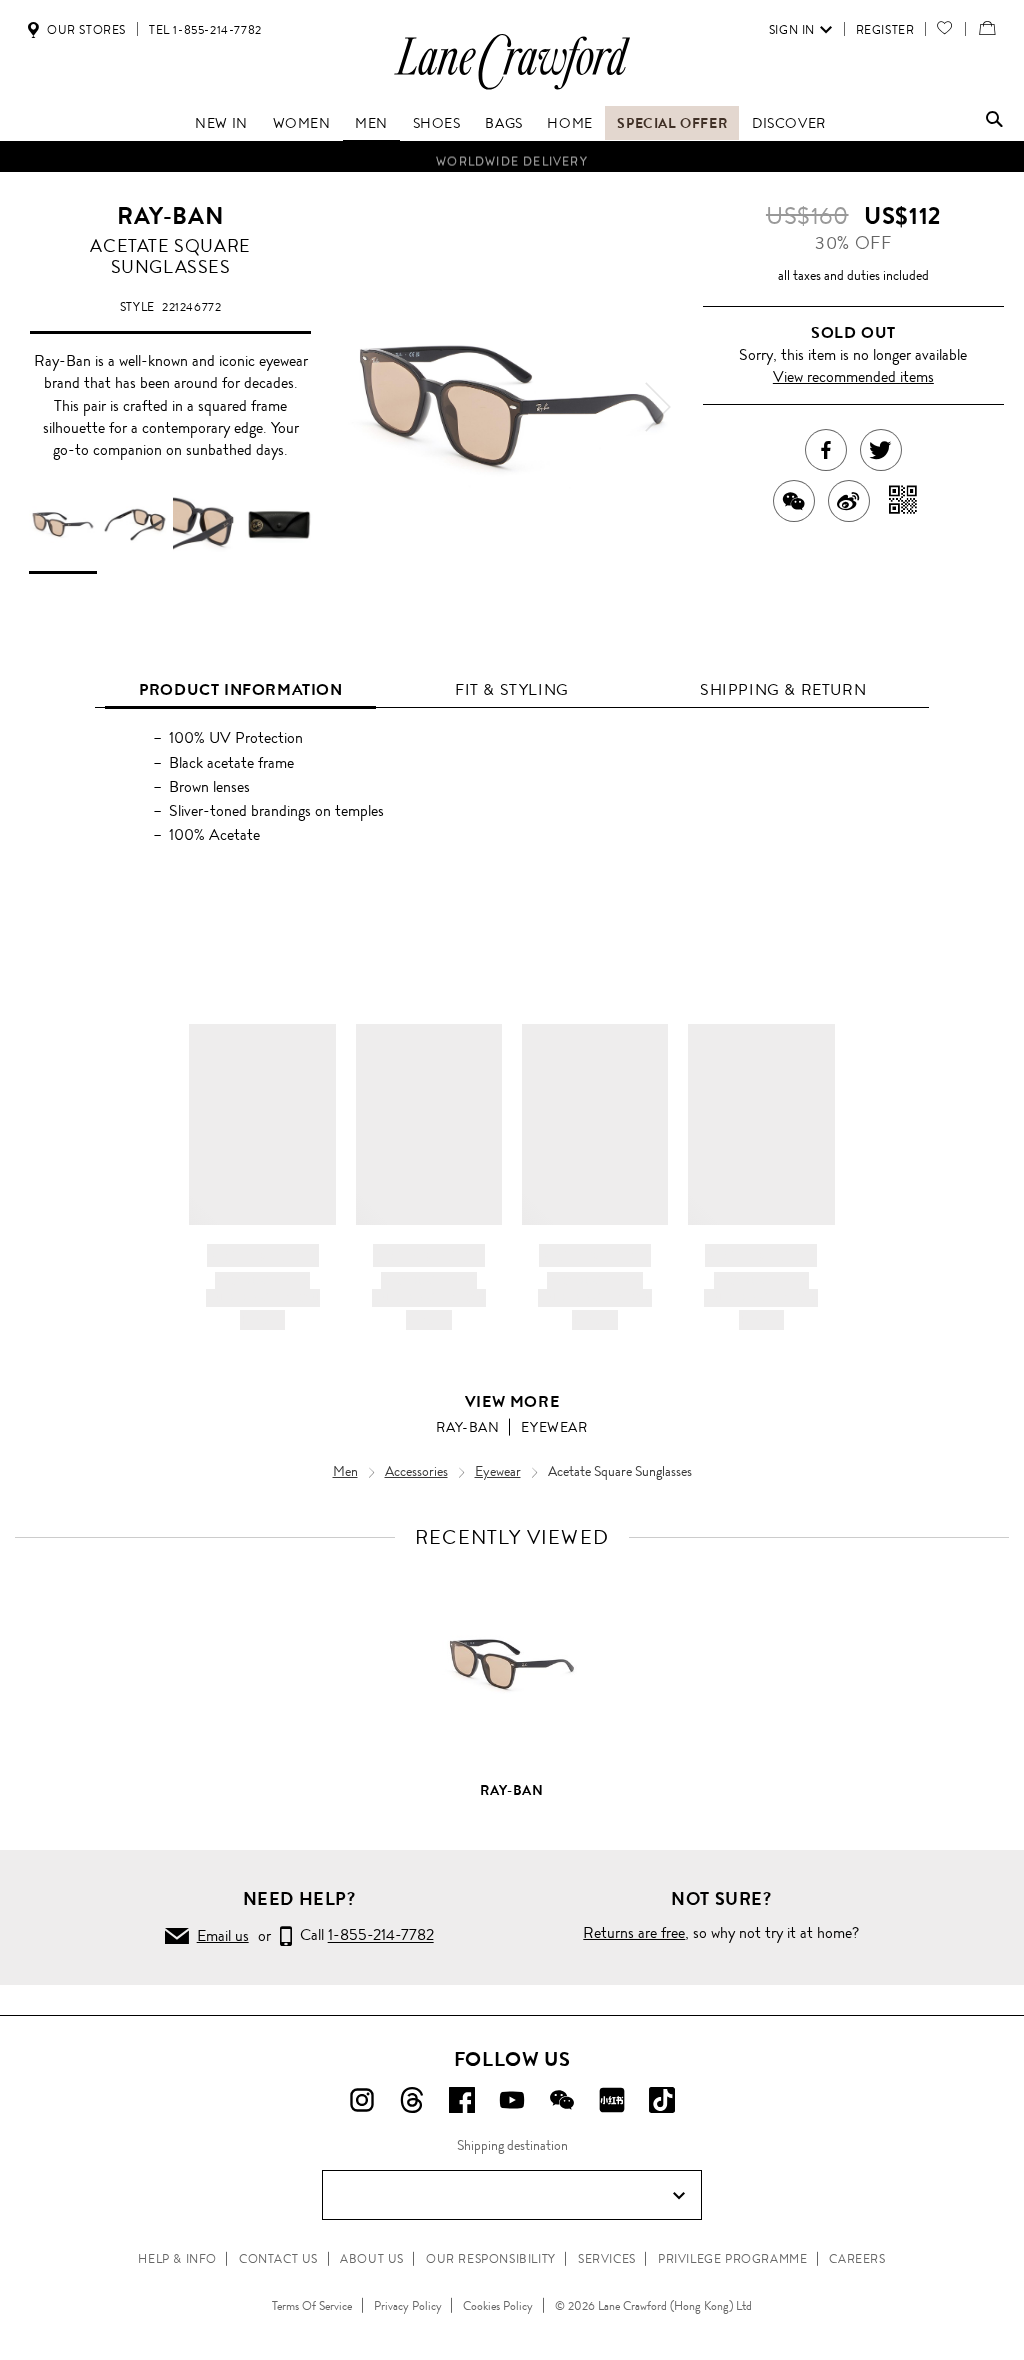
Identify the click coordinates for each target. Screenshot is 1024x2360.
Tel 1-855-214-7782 (205, 30)
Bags (503, 123)
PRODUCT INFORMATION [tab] (240, 689)
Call (363, 1935)
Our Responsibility (491, 2259)
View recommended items (853, 376)
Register (885, 30)
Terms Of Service (312, 2306)
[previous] (366, 407)
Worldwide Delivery (512, 157)
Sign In (792, 30)
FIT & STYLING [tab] (512, 689)
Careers (857, 2259)
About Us (372, 2259)
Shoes (437, 123)
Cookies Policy (498, 2306)
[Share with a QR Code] (903, 501)
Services (607, 2259)
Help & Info (177, 2259)
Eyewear (554, 1427)
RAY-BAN (170, 216)
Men (371, 123)
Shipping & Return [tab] (783, 689)
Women (302, 123)
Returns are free (634, 1932)
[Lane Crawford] (512, 88)
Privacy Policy (408, 2306)
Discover (789, 123)
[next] (658, 407)
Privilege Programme (732, 2259)
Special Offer (672, 123)
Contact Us (278, 2259)
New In (221, 123)
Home (569, 123)
